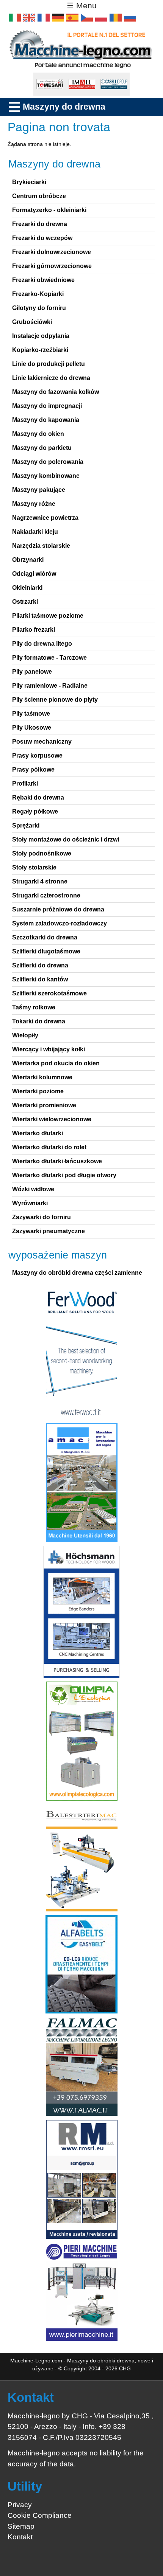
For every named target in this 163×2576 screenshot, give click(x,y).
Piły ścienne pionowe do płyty (55, 700)
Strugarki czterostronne (46, 895)
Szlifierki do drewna (40, 965)
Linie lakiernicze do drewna (51, 378)
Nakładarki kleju (35, 532)
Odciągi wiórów (34, 574)
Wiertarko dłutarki (38, 1133)
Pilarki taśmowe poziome (48, 616)
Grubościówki (32, 322)
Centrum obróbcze (39, 196)
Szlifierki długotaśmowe (46, 951)
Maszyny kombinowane (46, 476)
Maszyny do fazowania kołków (56, 392)
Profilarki (25, 783)
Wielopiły (25, 1035)
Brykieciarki (29, 182)
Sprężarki (26, 825)
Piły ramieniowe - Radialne (50, 686)
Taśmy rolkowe (34, 1007)
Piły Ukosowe (32, 728)
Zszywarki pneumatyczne (49, 1231)
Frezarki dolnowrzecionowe (52, 252)
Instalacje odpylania (41, 336)
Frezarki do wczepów (42, 238)
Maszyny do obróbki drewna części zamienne (77, 1273)
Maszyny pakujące (39, 490)
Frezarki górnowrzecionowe (52, 266)
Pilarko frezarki (34, 630)
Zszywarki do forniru (42, 1217)
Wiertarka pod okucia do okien (56, 1063)
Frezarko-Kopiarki (38, 294)
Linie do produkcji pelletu (49, 364)
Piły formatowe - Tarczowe (49, 658)
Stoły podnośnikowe (42, 853)
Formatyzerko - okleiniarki (49, 210)
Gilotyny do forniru (39, 308)
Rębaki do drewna (38, 797)
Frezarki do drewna (40, 224)
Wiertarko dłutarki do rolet (49, 1147)
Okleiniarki (27, 588)
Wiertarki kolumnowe (42, 1077)
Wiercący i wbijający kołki (49, 1049)
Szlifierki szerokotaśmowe (49, 993)
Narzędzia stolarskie (41, 546)
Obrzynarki (28, 560)
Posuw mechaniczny (42, 742)
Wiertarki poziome (38, 1091)
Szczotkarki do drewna (45, 937)
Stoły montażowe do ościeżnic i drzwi (66, 839)
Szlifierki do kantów (40, 979)
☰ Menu (82, 6)
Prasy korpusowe (37, 756)
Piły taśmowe (31, 714)
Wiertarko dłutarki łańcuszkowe (57, 1161)
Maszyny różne (34, 504)
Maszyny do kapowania (46, 420)
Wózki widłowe (33, 1189)
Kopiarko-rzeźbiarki (40, 350)
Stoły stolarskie (34, 867)
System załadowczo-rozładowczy (60, 923)
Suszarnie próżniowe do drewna (58, 909)
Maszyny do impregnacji (47, 406)
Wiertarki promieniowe (44, 1105)
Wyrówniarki (30, 1203)
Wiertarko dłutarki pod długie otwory (64, 1175)
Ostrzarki (25, 602)
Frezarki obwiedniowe (43, 280)
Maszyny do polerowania (48, 462)
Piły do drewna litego (42, 644)
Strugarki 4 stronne (40, 881)
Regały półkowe (35, 811)
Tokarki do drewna (39, 1021)
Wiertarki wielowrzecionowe (52, 1119)
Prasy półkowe (33, 770)
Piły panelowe (32, 672)
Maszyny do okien (38, 434)
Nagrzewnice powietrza (45, 518)
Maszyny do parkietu (42, 448)
